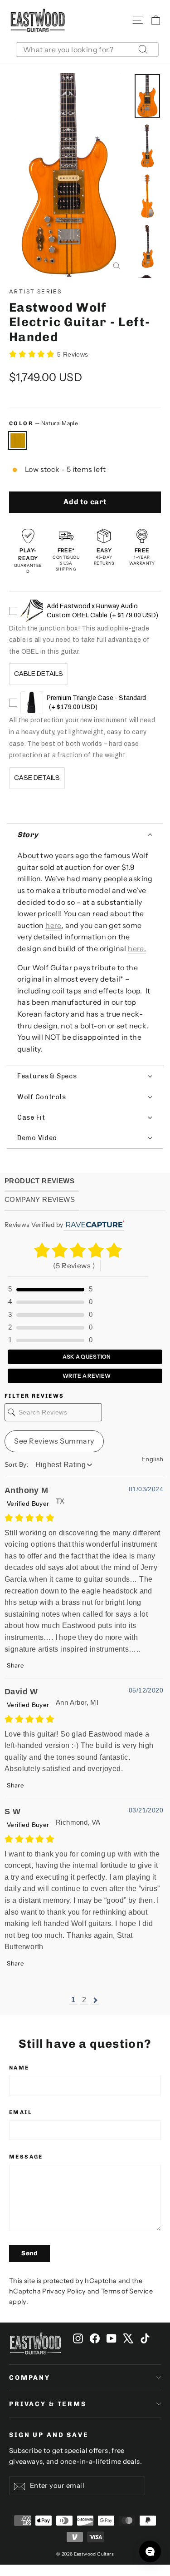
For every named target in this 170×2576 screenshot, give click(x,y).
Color (44, 423)
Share (15, 1665)
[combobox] (87, 50)
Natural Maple (18, 441)
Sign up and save (49, 2435)
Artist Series (35, 291)
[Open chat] (150, 2551)
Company (30, 2378)
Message (26, 2157)
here (53, 925)
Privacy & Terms (48, 2404)
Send (29, 2253)
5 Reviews (73, 354)
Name (19, 2068)
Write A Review (86, 1376)
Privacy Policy (64, 2291)
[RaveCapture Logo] (94, 1225)
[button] (85, 835)
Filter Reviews (34, 1396)
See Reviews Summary (54, 1441)
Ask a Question (86, 1357)
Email (21, 2112)
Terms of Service (127, 2291)
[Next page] (95, 2000)
